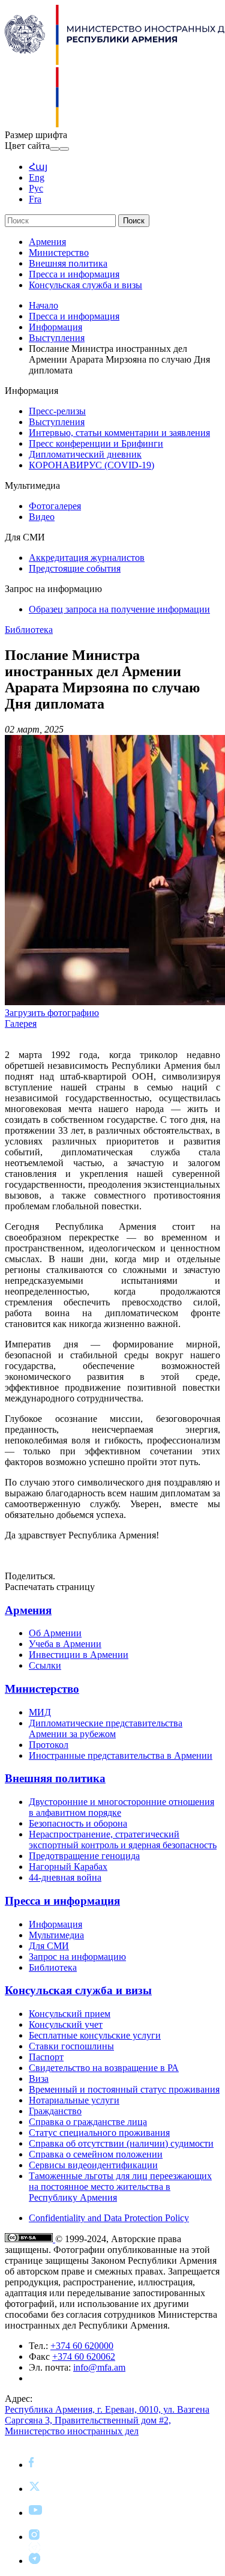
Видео (42, 517)
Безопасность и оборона (78, 1823)
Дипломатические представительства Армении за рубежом (106, 1728)
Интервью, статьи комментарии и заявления (119, 433)
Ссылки (45, 1665)
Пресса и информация (74, 274)
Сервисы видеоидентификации (93, 2165)
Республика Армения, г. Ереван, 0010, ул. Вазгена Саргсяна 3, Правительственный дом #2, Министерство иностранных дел (107, 2420)
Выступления (57, 338)
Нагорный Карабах (68, 1867)
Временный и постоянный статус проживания (124, 2089)
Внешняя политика (68, 263)
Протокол (49, 1745)
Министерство (59, 252)
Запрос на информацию (77, 1957)
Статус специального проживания (99, 2133)
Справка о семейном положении (96, 2154)
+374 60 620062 (84, 2357)
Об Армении (55, 1633)
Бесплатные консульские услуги (95, 2035)
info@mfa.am (99, 2367)
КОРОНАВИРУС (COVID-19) (91, 465)
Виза (39, 2079)
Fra (35, 199)
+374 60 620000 (82, 2346)
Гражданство (55, 2111)
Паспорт (46, 2057)
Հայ (38, 167)
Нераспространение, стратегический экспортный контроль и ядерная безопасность (123, 1840)
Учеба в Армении (65, 1644)
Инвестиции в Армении (79, 1655)
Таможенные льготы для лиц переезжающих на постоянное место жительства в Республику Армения (120, 2187)
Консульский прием (70, 2014)
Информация (55, 327)
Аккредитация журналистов (87, 558)
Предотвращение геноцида (84, 1856)
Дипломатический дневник (85, 454)
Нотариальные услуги (74, 2100)
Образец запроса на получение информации (119, 609)
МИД (40, 1712)
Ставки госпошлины (71, 2046)
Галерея (21, 1023)
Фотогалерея (55, 506)
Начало (43, 305)
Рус (36, 188)
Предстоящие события (75, 568)
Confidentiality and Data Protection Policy (109, 2218)
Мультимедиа (56, 1935)
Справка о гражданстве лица (88, 2122)
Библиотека (29, 630)
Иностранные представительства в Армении (121, 1755)
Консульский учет (66, 2024)
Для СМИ (49, 1946)
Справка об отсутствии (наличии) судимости (121, 2143)
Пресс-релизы (57, 411)
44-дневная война (65, 1877)
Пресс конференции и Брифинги (96, 443)
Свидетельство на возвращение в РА (104, 2068)
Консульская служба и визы (85, 285)
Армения (47, 242)
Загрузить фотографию (52, 1013)
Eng (37, 177)
